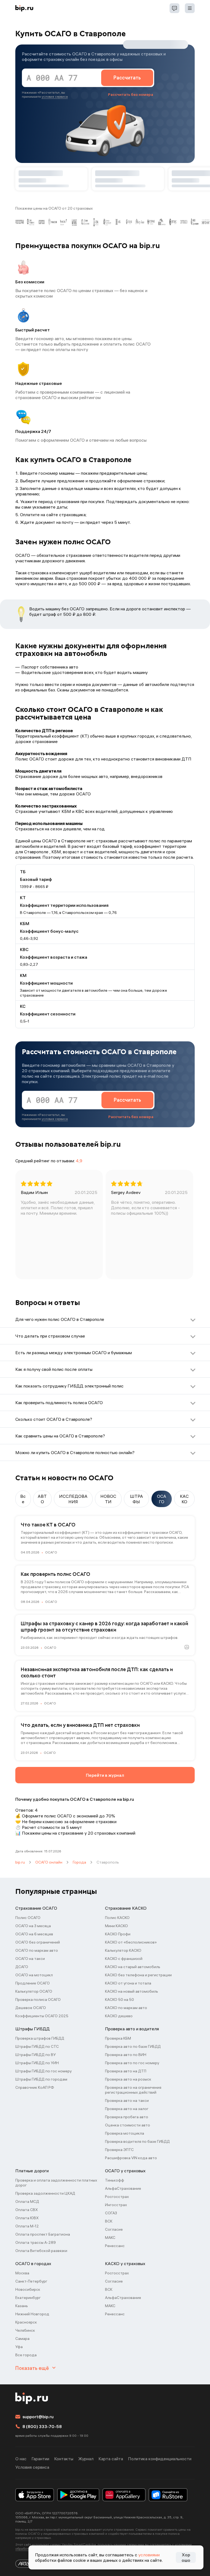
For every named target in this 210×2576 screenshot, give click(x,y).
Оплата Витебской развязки (41, 2251)
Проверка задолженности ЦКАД (45, 2193)
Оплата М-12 (27, 2226)
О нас (21, 2459)
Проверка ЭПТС (119, 2150)
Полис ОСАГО (28, 1918)
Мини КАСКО (116, 1926)
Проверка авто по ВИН (126, 2055)
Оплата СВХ (27, 2210)
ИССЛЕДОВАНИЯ (73, 1499)
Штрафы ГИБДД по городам (41, 2079)
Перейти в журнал (105, 1775)
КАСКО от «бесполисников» (131, 1942)
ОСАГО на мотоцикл (34, 1975)
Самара (22, 2339)
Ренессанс (115, 2246)
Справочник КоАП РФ (35, 2087)
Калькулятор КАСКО (123, 1950)
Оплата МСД (27, 2201)
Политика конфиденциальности (160, 2459)
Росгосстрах (117, 2197)
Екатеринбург (28, 2298)
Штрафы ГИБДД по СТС (37, 2046)
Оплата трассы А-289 (36, 2242)
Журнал (86, 2459)
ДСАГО (22, 1967)
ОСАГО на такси (30, 1959)
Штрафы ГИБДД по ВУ (36, 2055)
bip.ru (20, 1862)
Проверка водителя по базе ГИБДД (137, 2141)
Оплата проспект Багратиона (43, 2234)
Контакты (64, 2459)
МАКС (110, 2238)
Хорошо (186, 2557)
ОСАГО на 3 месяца (33, 1926)
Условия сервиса (32, 2467)
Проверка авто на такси (127, 2100)
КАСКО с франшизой (124, 1959)
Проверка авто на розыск (128, 2079)
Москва (22, 2273)
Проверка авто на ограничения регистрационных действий (133, 2090)
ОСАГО (162, 1499)
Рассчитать (127, 78)
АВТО (42, 1499)
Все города (26, 2355)
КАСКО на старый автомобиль (133, 1967)
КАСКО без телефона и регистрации (138, 1975)
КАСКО (184, 1499)
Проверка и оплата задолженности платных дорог (56, 2183)
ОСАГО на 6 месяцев (34, 1934)
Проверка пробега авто (127, 2117)
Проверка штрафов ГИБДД (40, 2038)
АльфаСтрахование (123, 2188)
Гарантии (40, 2459)
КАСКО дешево (119, 2016)
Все (23, 1499)
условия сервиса (55, 96)
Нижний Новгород (32, 2314)
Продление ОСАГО (33, 1983)
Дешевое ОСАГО (31, 2008)
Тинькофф (115, 2180)
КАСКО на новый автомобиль (132, 1991)
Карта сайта (111, 2459)
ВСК (109, 2221)
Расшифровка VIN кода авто (131, 2158)
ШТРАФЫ (136, 1499)
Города (79, 1862)
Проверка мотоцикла (125, 2133)
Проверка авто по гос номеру (132, 2063)
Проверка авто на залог (127, 2109)
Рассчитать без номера (131, 94)
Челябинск (25, 2330)
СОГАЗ (111, 2213)
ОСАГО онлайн (49, 1862)
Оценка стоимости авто (128, 2125)
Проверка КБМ (118, 2038)
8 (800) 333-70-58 (42, 2426)
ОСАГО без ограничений (38, 1942)
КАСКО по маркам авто (126, 2008)
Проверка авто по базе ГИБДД (133, 2046)
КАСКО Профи (118, 1934)
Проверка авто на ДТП (126, 2071)
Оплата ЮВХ (27, 2218)
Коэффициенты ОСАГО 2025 (42, 2016)
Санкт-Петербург (31, 2281)
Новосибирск (28, 2289)
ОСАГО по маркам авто (37, 1950)
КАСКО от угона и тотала (128, 1983)
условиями (149, 2555)
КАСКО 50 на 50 (119, 1999)
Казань (22, 2306)
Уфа (19, 2347)
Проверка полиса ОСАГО (38, 1999)
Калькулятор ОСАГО (34, 1991)
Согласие (114, 2229)
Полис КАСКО (117, 1918)
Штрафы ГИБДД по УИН (37, 2063)
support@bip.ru (38, 2417)
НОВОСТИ (108, 1499)
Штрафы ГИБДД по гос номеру (43, 2071)
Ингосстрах (116, 2205)
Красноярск (26, 2322)
